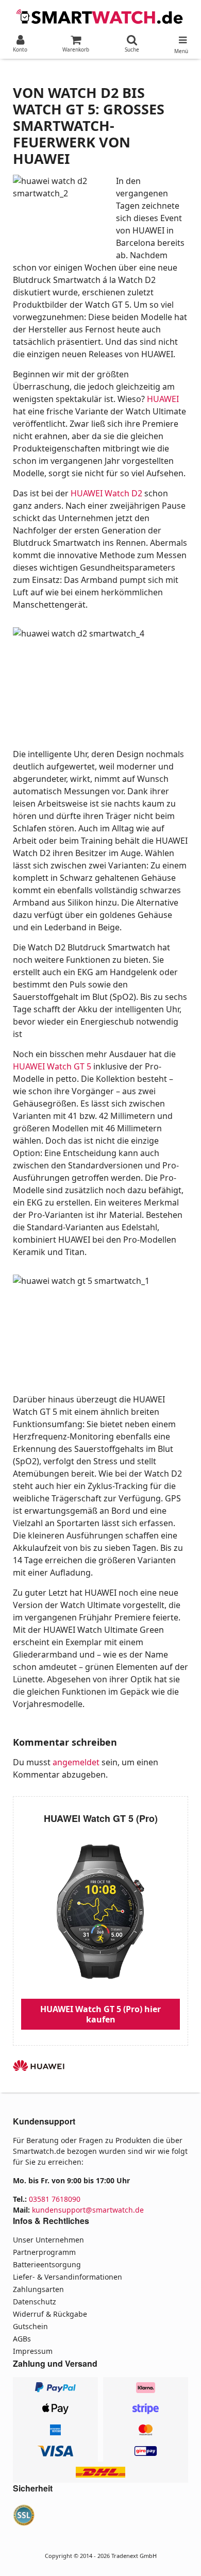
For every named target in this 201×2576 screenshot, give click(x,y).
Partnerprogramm (44, 2252)
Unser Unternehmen (48, 2240)
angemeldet (76, 1762)
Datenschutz (35, 2302)
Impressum (33, 2351)
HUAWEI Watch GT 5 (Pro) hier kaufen (100, 2014)
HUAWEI (163, 399)
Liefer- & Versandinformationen (68, 2277)
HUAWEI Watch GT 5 (52, 1066)
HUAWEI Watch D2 (106, 493)
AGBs (22, 2339)
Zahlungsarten (38, 2289)
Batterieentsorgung (47, 2264)
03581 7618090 (55, 2199)
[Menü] (181, 38)
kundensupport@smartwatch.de (88, 2210)
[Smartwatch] (100, 15)
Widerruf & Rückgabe (50, 2314)
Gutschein (30, 2326)
